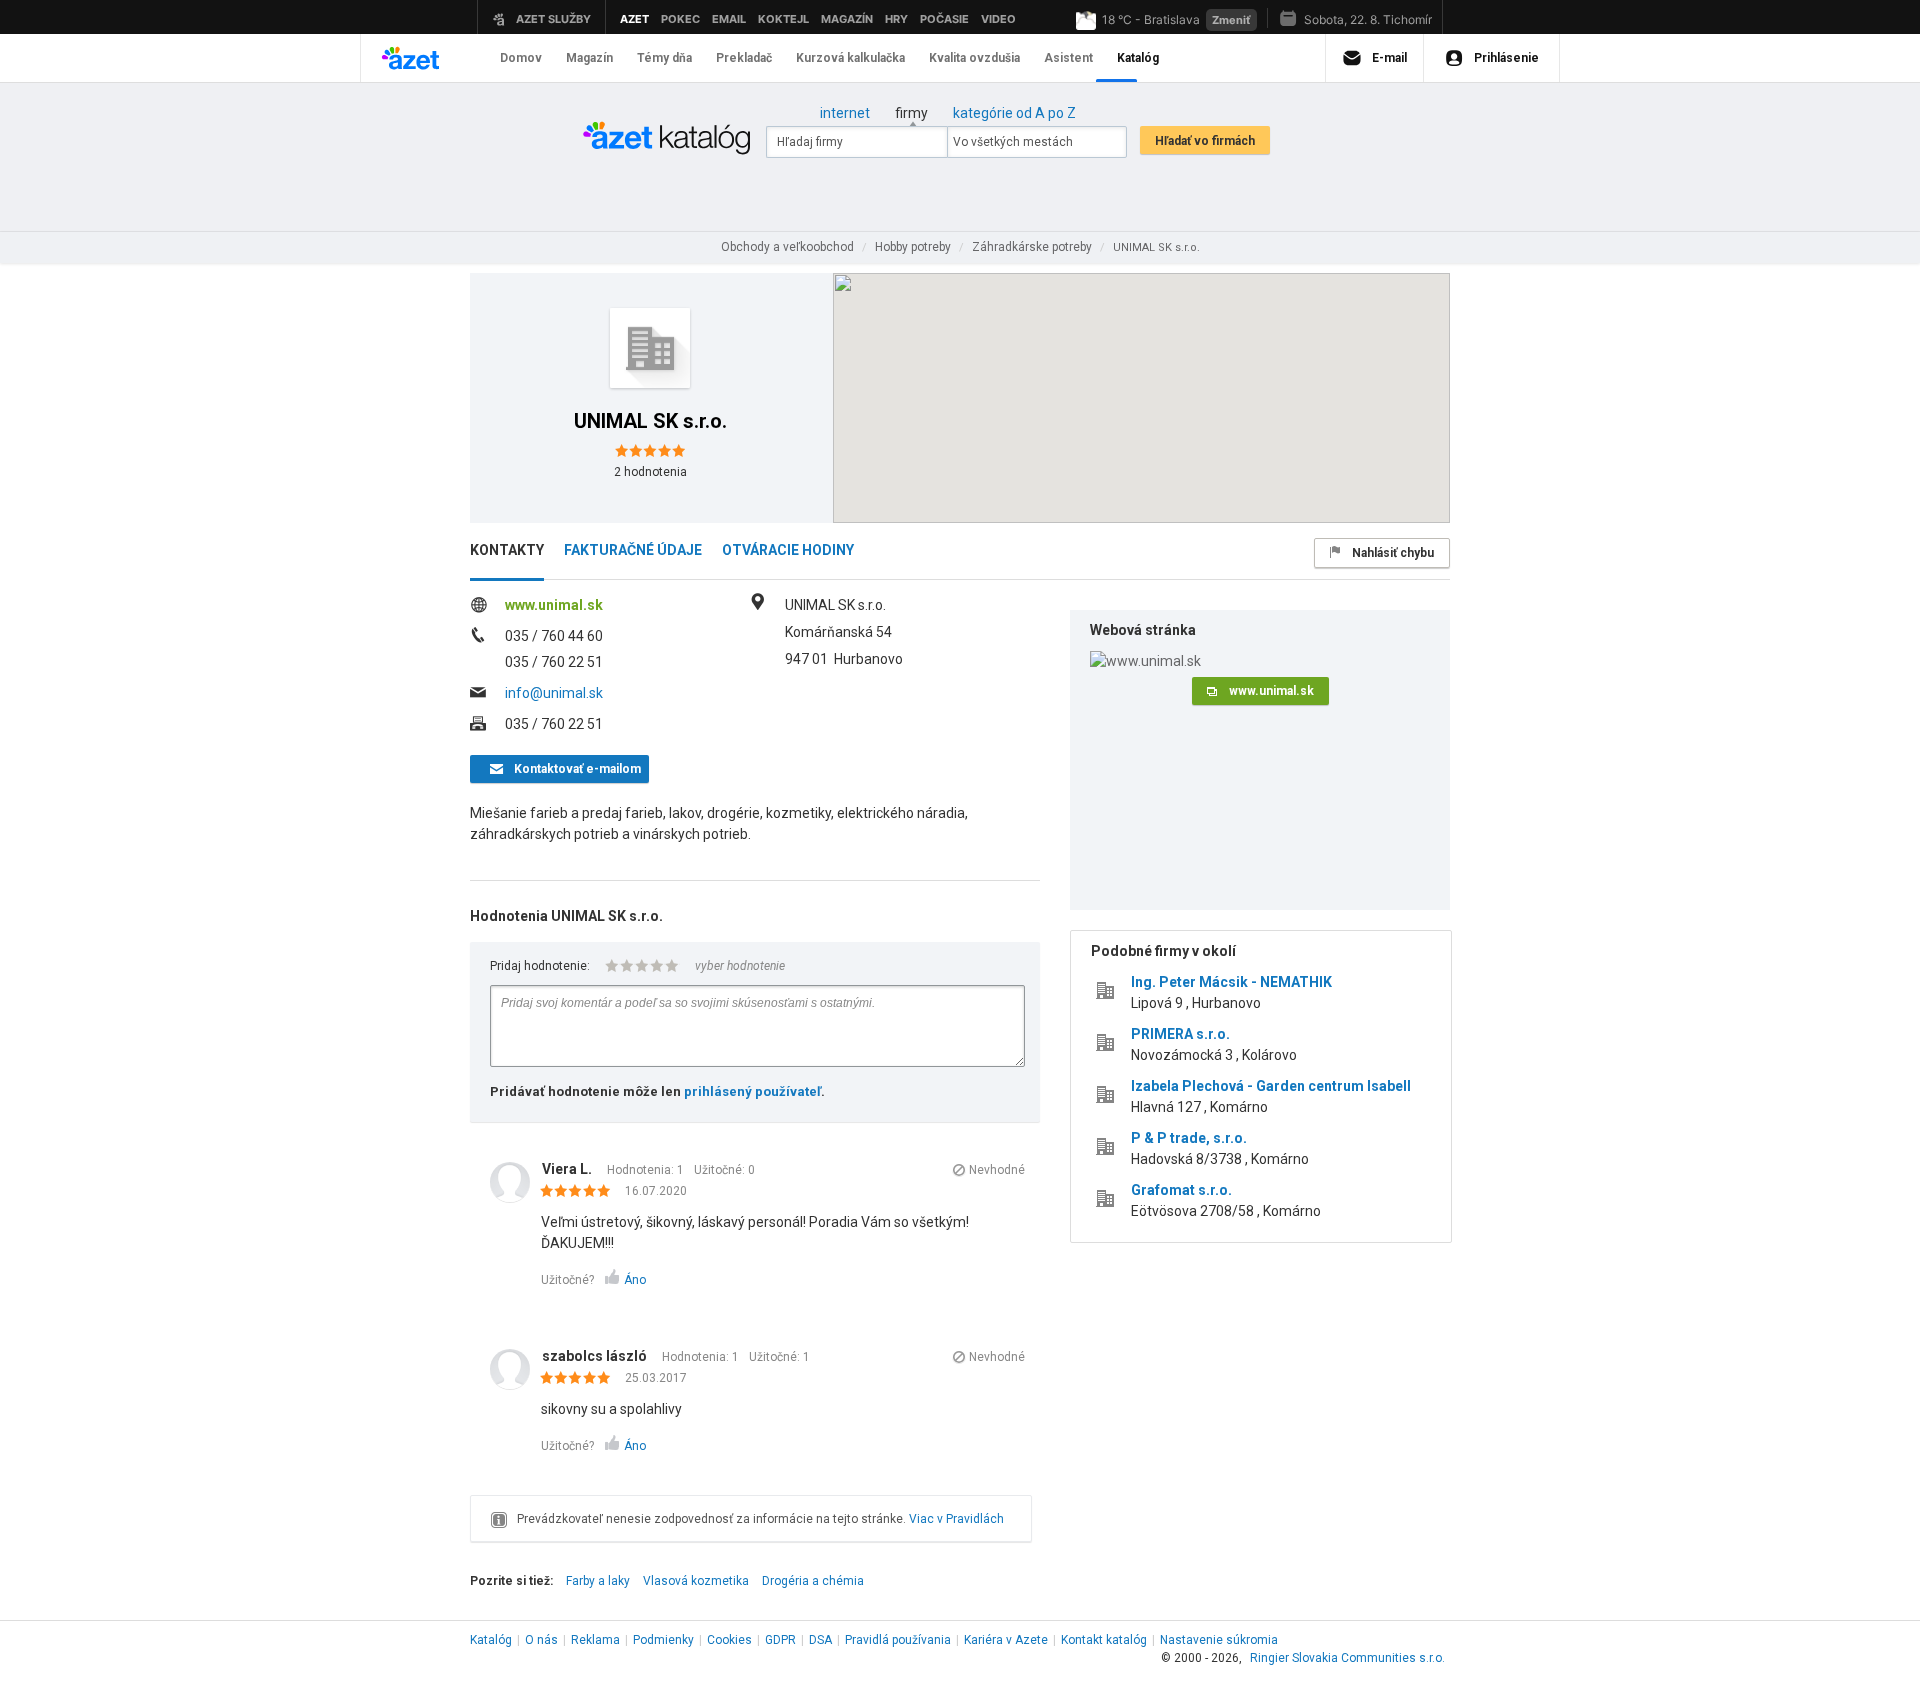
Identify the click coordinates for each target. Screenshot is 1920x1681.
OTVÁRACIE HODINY (788, 550)
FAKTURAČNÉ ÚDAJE (633, 550)
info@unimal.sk (554, 693)
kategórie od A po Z (1014, 113)
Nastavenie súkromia (1219, 1640)
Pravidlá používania (898, 1640)
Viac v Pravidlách (956, 1519)
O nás (541, 1640)
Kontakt (1104, 1640)
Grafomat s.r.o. (1181, 1190)
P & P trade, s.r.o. (1189, 1138)
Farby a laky (598, 1581)
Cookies (729, 1640)
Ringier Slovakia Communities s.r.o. (1347, 1658)
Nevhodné (997, 1170)
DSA (820, 1640)
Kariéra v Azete (1006, 1640)
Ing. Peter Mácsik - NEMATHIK (1231, 982)
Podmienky (663, 1640)
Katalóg (491, 1640)
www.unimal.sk (554, 605)
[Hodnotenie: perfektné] (580, 1192)
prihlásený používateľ (752, 1091)
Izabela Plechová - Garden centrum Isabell (1271, 1086)
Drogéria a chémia (813, 1581)
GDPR (780, 1640)
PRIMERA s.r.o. (1180, 1034)
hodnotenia (650, 472)
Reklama (595, 1640)
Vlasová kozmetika (696, 1581)
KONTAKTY (507, 550)
